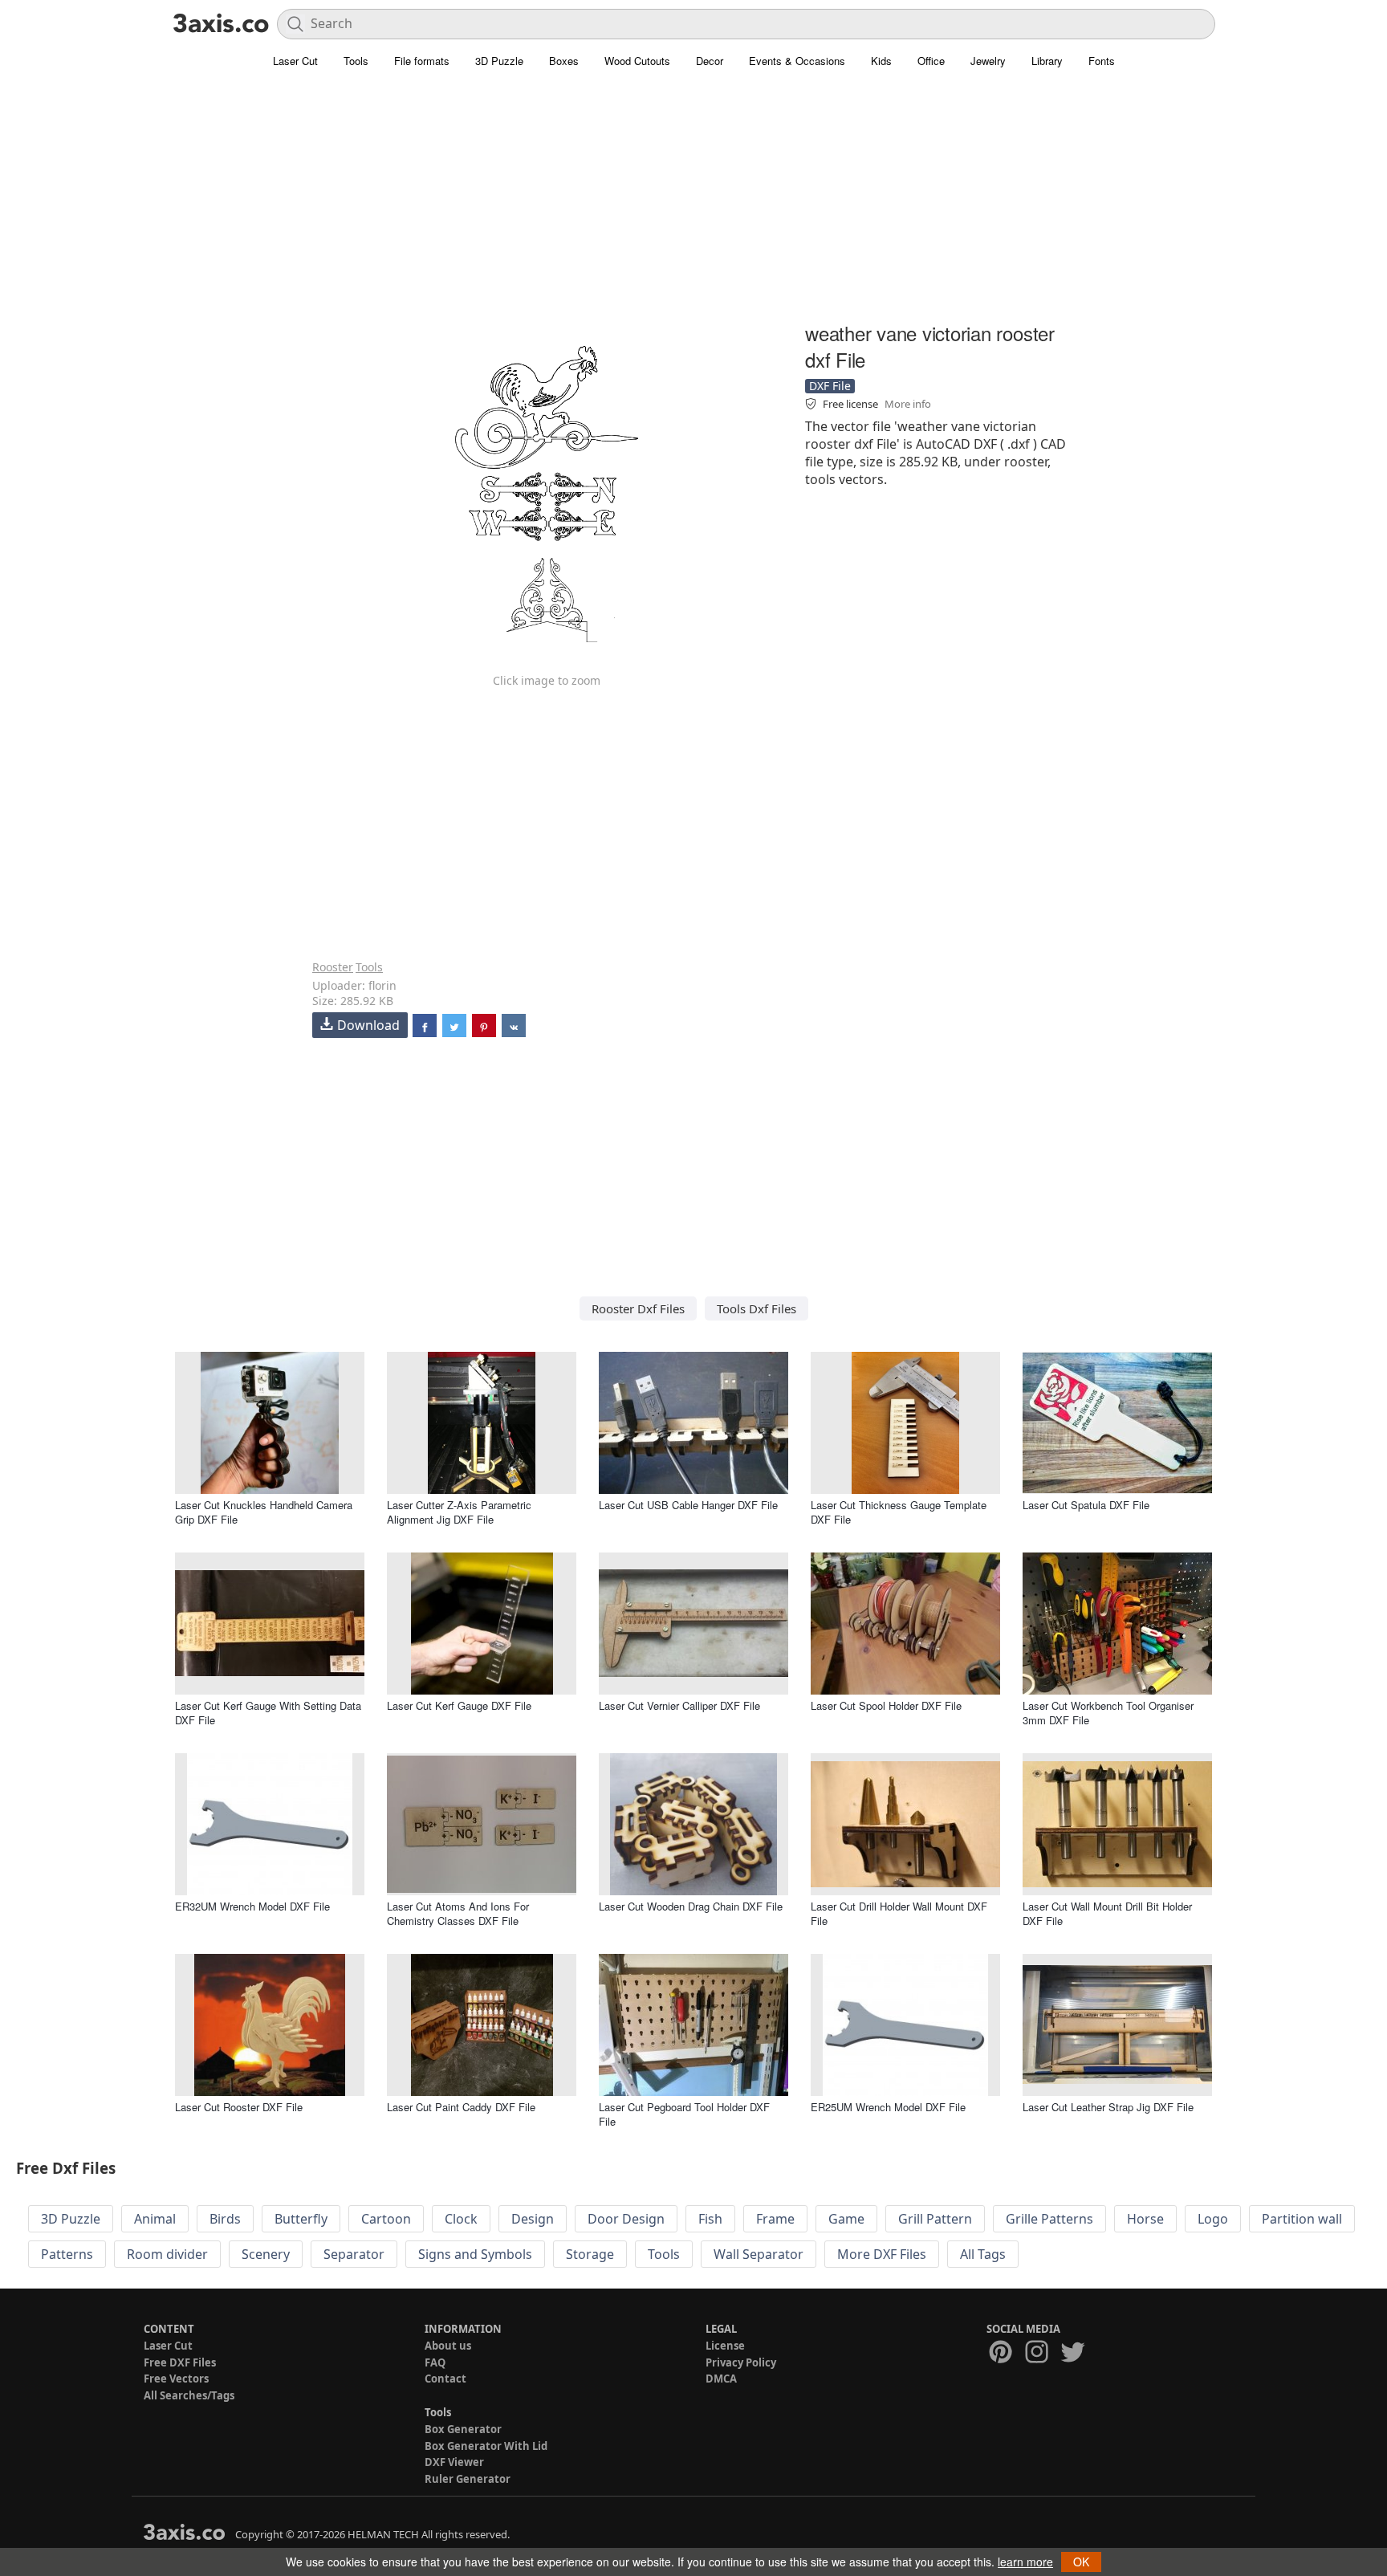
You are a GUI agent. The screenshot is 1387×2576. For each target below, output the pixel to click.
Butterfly (301, 2219)
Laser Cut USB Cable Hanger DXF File (688, 1505)
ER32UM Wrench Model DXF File (252, 1906)
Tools (356, 61)
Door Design (626, 2219)
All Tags (983, 2254)
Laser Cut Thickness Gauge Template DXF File (899, 1512)
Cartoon (386, 2219)
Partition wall (1302, 2219)
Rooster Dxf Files (638, 1308)
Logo (1213, 2219)
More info (908, 404)
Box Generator (463, 2429)
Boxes (564, 61)
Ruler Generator (468, 2479)
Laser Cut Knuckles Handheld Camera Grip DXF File (264, 1512)
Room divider (167, 2254)
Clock (461, 2219)
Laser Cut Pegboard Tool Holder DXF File (684, 2114)
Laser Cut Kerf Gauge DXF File (459, 1705)
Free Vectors (176, 2379)
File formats (422, 61)
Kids (881, 61)
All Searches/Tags (189, 2395)
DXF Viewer (454, 2462)
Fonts (1102, 61)
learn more (1025, 2562)
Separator (354, 2254)
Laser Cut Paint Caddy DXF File (461, 2107)
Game (846, 2219)
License (725, 2346)
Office (931, 61)
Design (533, 2219)
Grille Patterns (1049, 2219)
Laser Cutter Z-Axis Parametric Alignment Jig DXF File (459, 1512)
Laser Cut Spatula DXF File (1086, 1505)
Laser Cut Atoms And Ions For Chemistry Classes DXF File (458, 1913)
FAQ (435, 2362)
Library (1047, 61)
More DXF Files (882, 2254)
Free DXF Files (180, 2362)
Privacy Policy (741, 2362)
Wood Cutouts (637, 61)
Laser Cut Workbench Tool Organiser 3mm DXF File (1108, 1713)
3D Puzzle (499, 61)
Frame (775, 2219)
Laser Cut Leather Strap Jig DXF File (1108, 2107)
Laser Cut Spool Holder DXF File (886, 1705)
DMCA (721, 2379)
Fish (710, 2219)
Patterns (67, 2254)
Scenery (266, 2254)
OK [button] (1081, 2562)
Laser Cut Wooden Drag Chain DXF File (691, 1906)
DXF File (830, 386)
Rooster (333, 967)
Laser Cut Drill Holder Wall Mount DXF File (899, 1913)
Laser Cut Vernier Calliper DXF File (679, 1705)
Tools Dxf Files (757, 1308)
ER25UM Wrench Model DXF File (888, 2107)
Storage (590, 2254)
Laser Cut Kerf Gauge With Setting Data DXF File (268, 1713)
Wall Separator (759, 2254)
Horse (1145, 2219)
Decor (710, 61)
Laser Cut (295, 61)
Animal (155, 2219)
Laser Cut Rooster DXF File (239, 2107)
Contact (445, 2379)
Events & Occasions (797, 61)
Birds (225, 2219)
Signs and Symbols (475, 2254)
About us (448, 2346)
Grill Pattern (935, 2219)
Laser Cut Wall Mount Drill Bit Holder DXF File (1107, 1913)
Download (368, 1025)
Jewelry (988, 61)
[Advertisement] (693, 205)
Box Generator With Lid (486, 2446)
